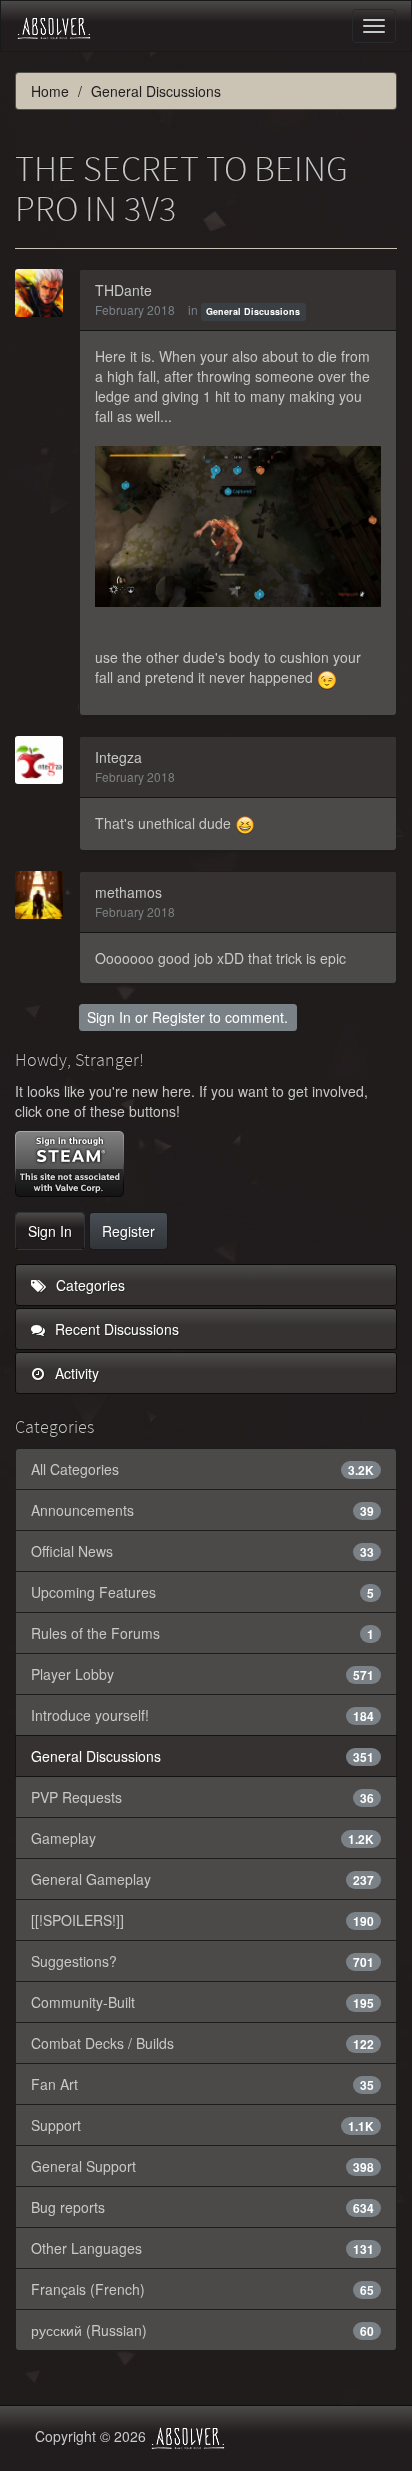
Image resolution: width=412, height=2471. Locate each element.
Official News (202, 1551)
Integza (118, 757)
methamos (128, 892)
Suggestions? (202, 1961)
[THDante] (45, 293)
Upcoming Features (202, 1592)
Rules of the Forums (202, 1633)
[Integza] (45, 760)
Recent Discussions (115, 1329)
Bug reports (202, 2207)
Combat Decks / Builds (202, 2043)
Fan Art (202, 2084)
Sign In (109, 1017)
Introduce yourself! (202, 1715)
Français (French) (202, 2289)
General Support (202, 2166)
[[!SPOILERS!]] (202, 1920)
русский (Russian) (202, 2330)
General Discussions (253, 311)
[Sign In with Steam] (69, 1164)
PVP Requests (202, 1797)
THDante (123, 290)
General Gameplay (202, 1879)
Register (178, 1017)
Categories (88, 1285)
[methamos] (45, 895)
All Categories (202, 1469)
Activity (75, 1373)
